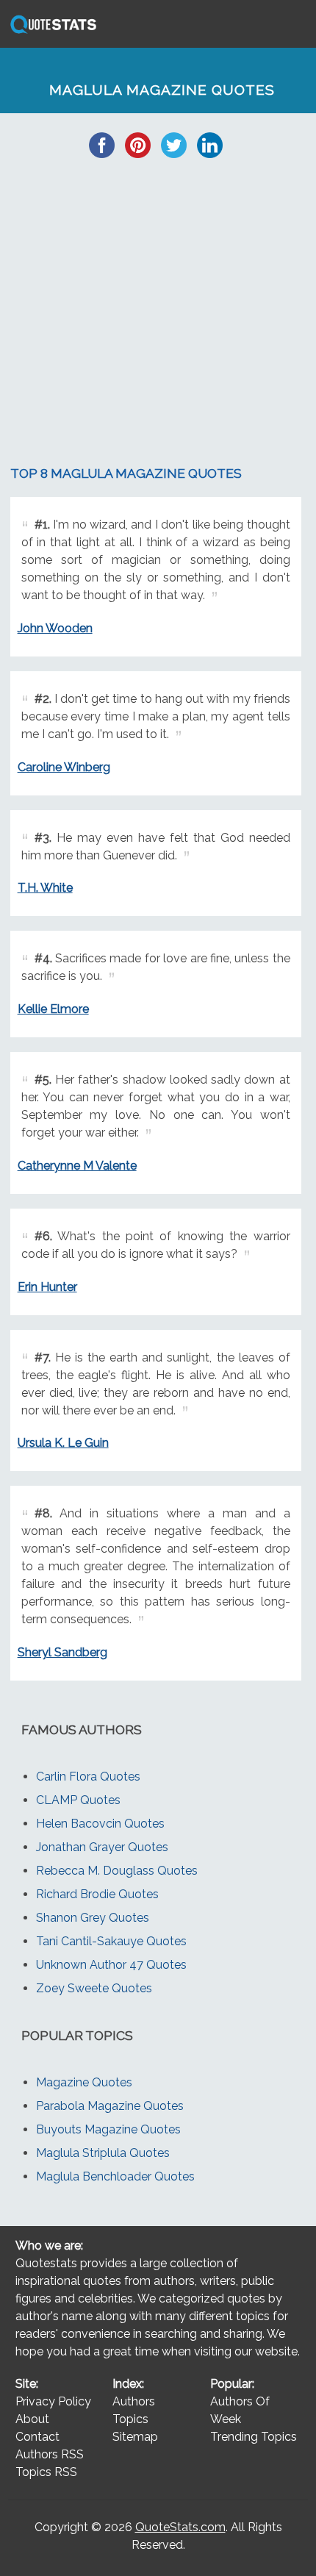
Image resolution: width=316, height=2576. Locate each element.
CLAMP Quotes (78, 1800)
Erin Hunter (47, 1287)
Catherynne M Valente (77, 1166)
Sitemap (135, 2437)
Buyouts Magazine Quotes (108, 2129)
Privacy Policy (53, 2401)
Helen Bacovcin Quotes (100, 1824)
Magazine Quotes (84, 2082)
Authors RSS (50, 2454)
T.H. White (45, 888)
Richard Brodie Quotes (97, 1894)
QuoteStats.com (180, 2527)
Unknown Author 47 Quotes (111, 1965)
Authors (134, 2401)
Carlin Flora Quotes (88, 1777)
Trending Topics (254, 2437)
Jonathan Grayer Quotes (102, 1847)
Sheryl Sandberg (62, 1652)
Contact (37, 2437)
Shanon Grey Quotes (93, 1918)
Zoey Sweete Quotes (94, 1988)
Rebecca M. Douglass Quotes (117, 1871)
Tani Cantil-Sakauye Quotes (111, 1941)
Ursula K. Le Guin (63, 1443)
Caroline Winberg (64, 767)
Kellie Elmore (53, 1009)
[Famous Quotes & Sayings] (51, 33)
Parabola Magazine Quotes (110, 2106)
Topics (130, 2419)
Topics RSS (46, 2472)
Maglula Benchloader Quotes (115, 2176)
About (32, 2419)
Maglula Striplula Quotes (103, 2153)
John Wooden (55, 628)
